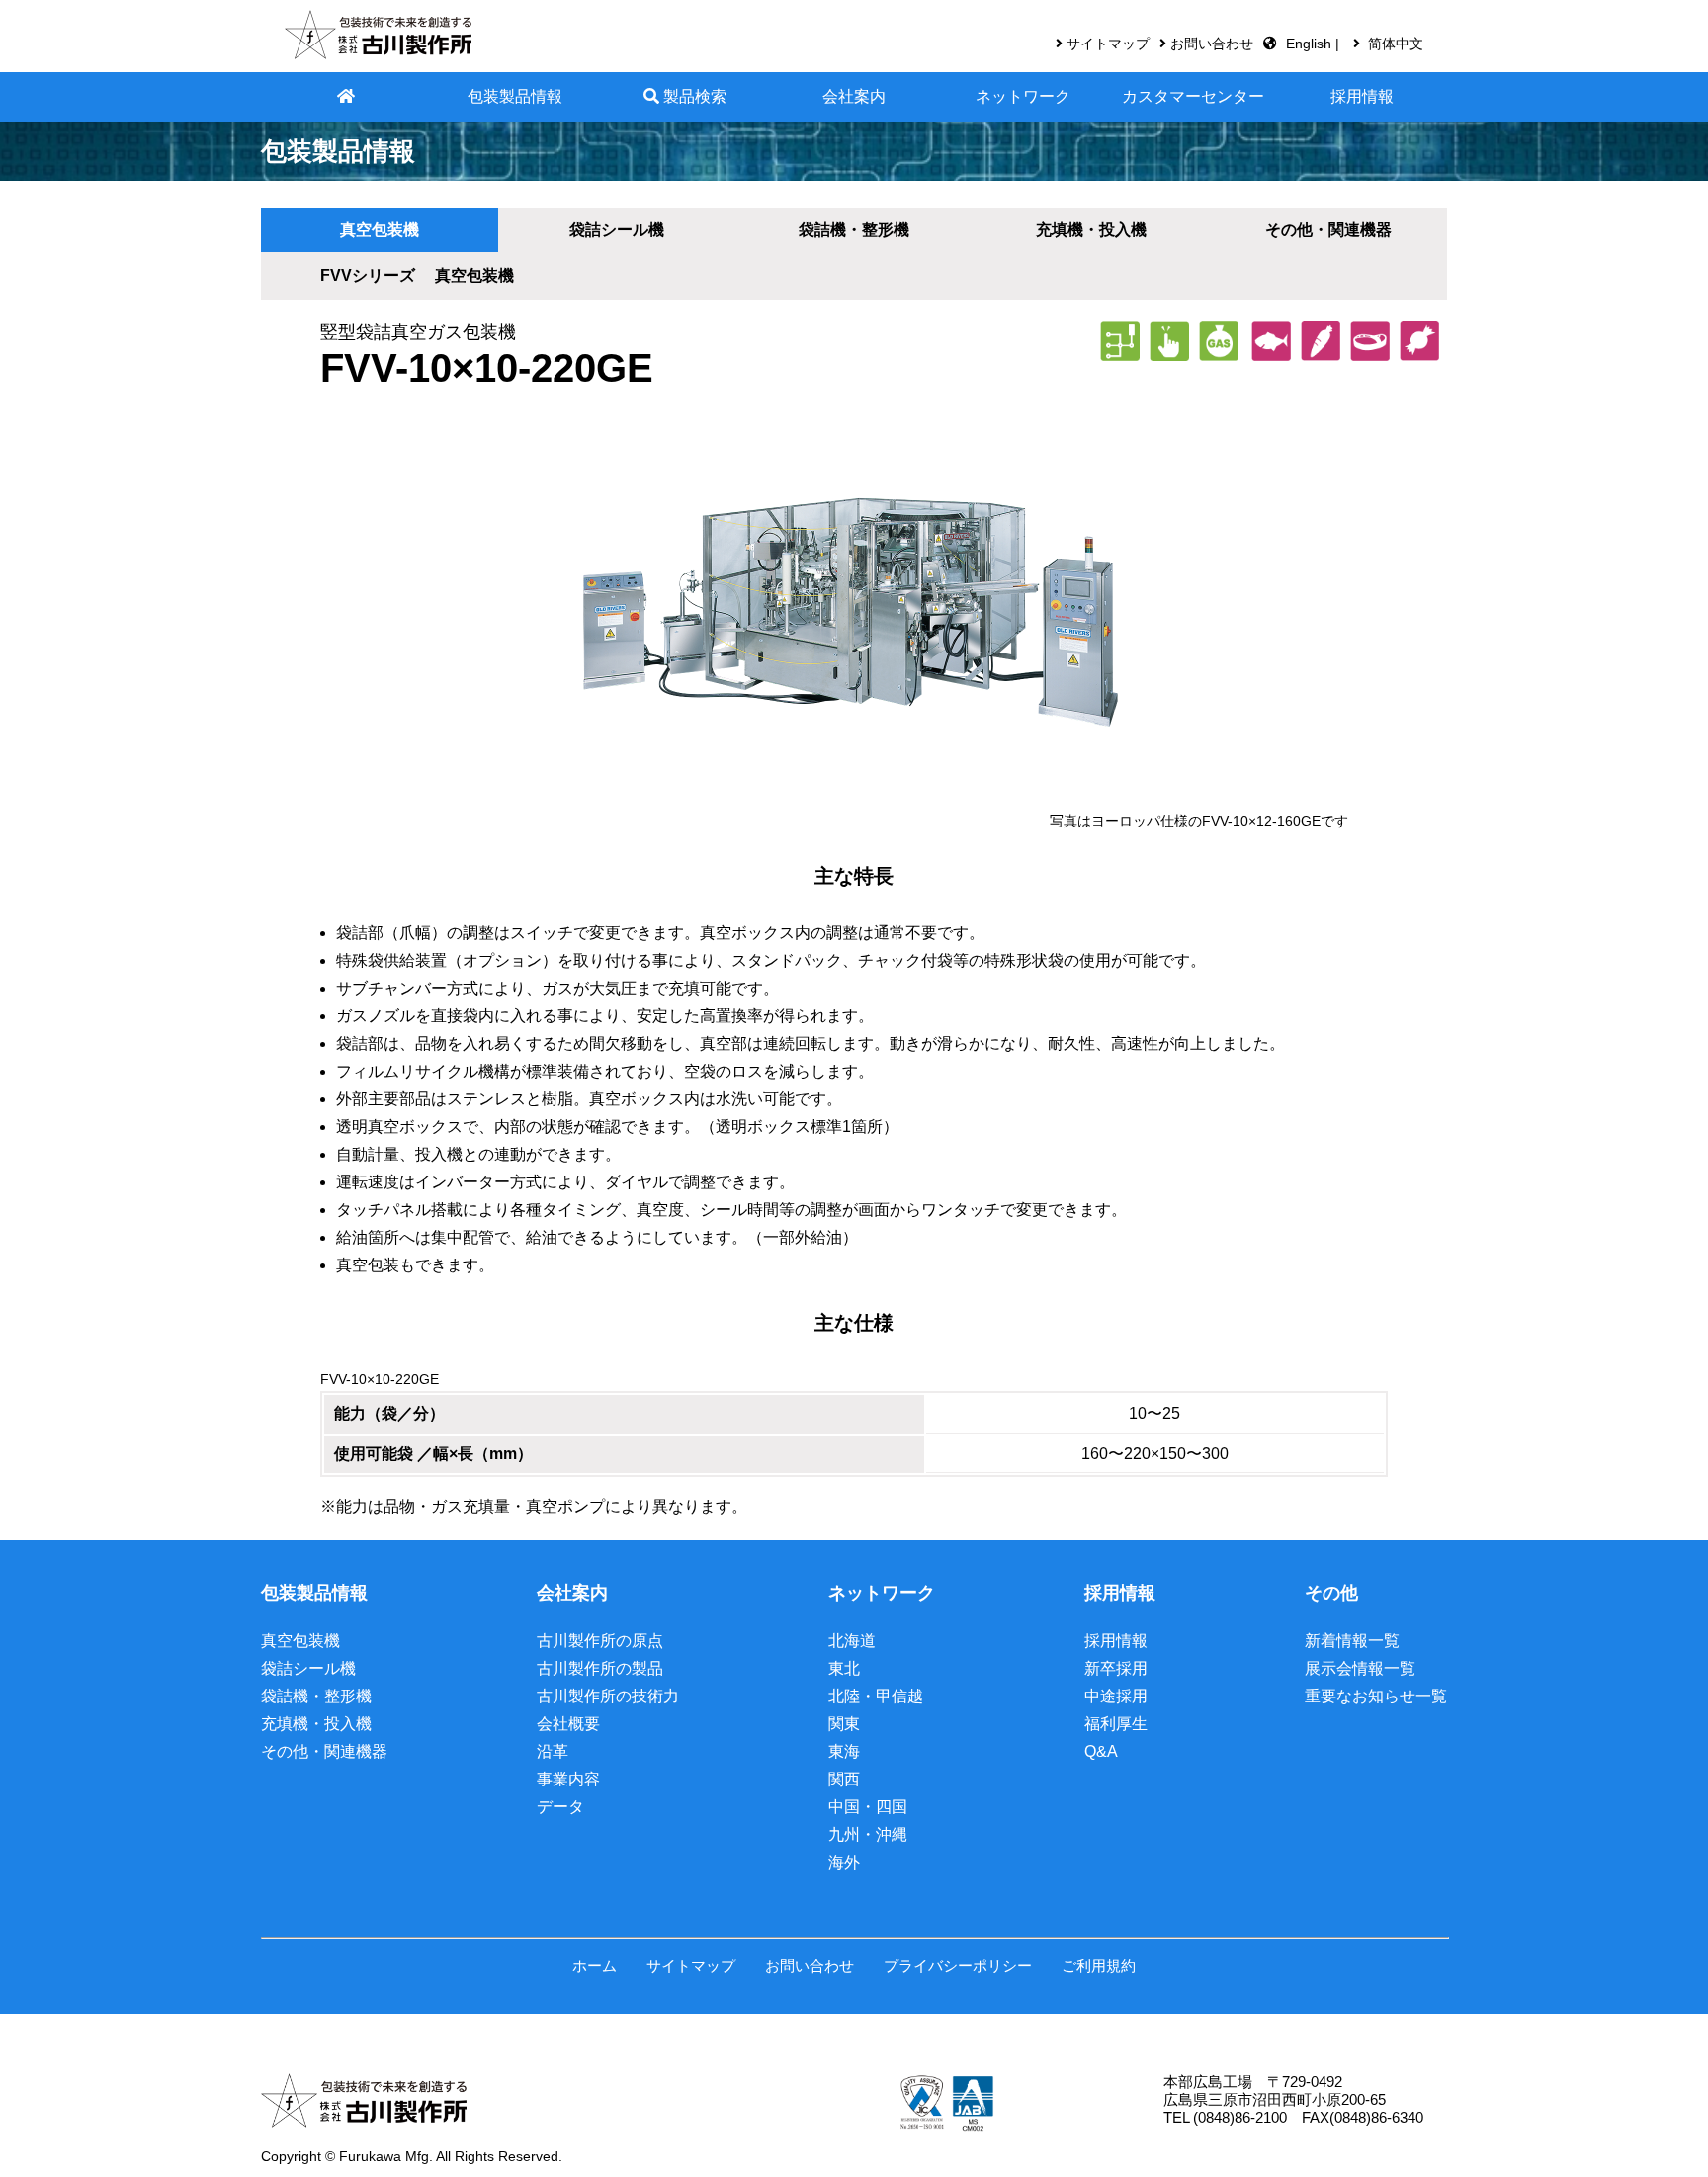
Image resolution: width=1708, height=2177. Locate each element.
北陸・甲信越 (876, 1696)
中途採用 (1116, 1696)
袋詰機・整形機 (316, 1696)
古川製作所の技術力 (608, 1696)
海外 (844, 1862)
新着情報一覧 (1352, 1641)
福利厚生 (1116, 1724)
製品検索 (693, 96)
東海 (844, 1751)
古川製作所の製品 (600, 1668)
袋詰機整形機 (854, 230)
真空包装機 (380, 230)
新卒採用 (1116, 1668)
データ (560, 1807)
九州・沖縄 (868, 1834)
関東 (844, 1724)
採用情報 (1362, 96)
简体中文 (1396, 44)
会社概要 (568, 1724)
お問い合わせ (1212, 44)
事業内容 (568, 1779)
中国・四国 (868, 1807)
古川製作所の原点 (600, 1641)
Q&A (1101, 1751)
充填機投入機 (1091, 230)
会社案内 (854, 96)
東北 (844, 1668)
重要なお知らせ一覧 (1376, 1696)
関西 (844, 1779)
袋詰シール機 (617, 230)
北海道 (852, 1641)
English (1311, 44)
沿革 (553, 1751)
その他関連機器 (1328, 230)
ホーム (595, 1966)
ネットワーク (1023, 96)
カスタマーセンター (1193, 96)
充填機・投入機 (316, 1724)
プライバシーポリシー (958, 1966)
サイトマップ (1108, 44)
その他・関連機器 (324, 1751)
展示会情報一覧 (1360, 1668)
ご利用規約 (1099, 1966)
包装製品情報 (515, 96)
